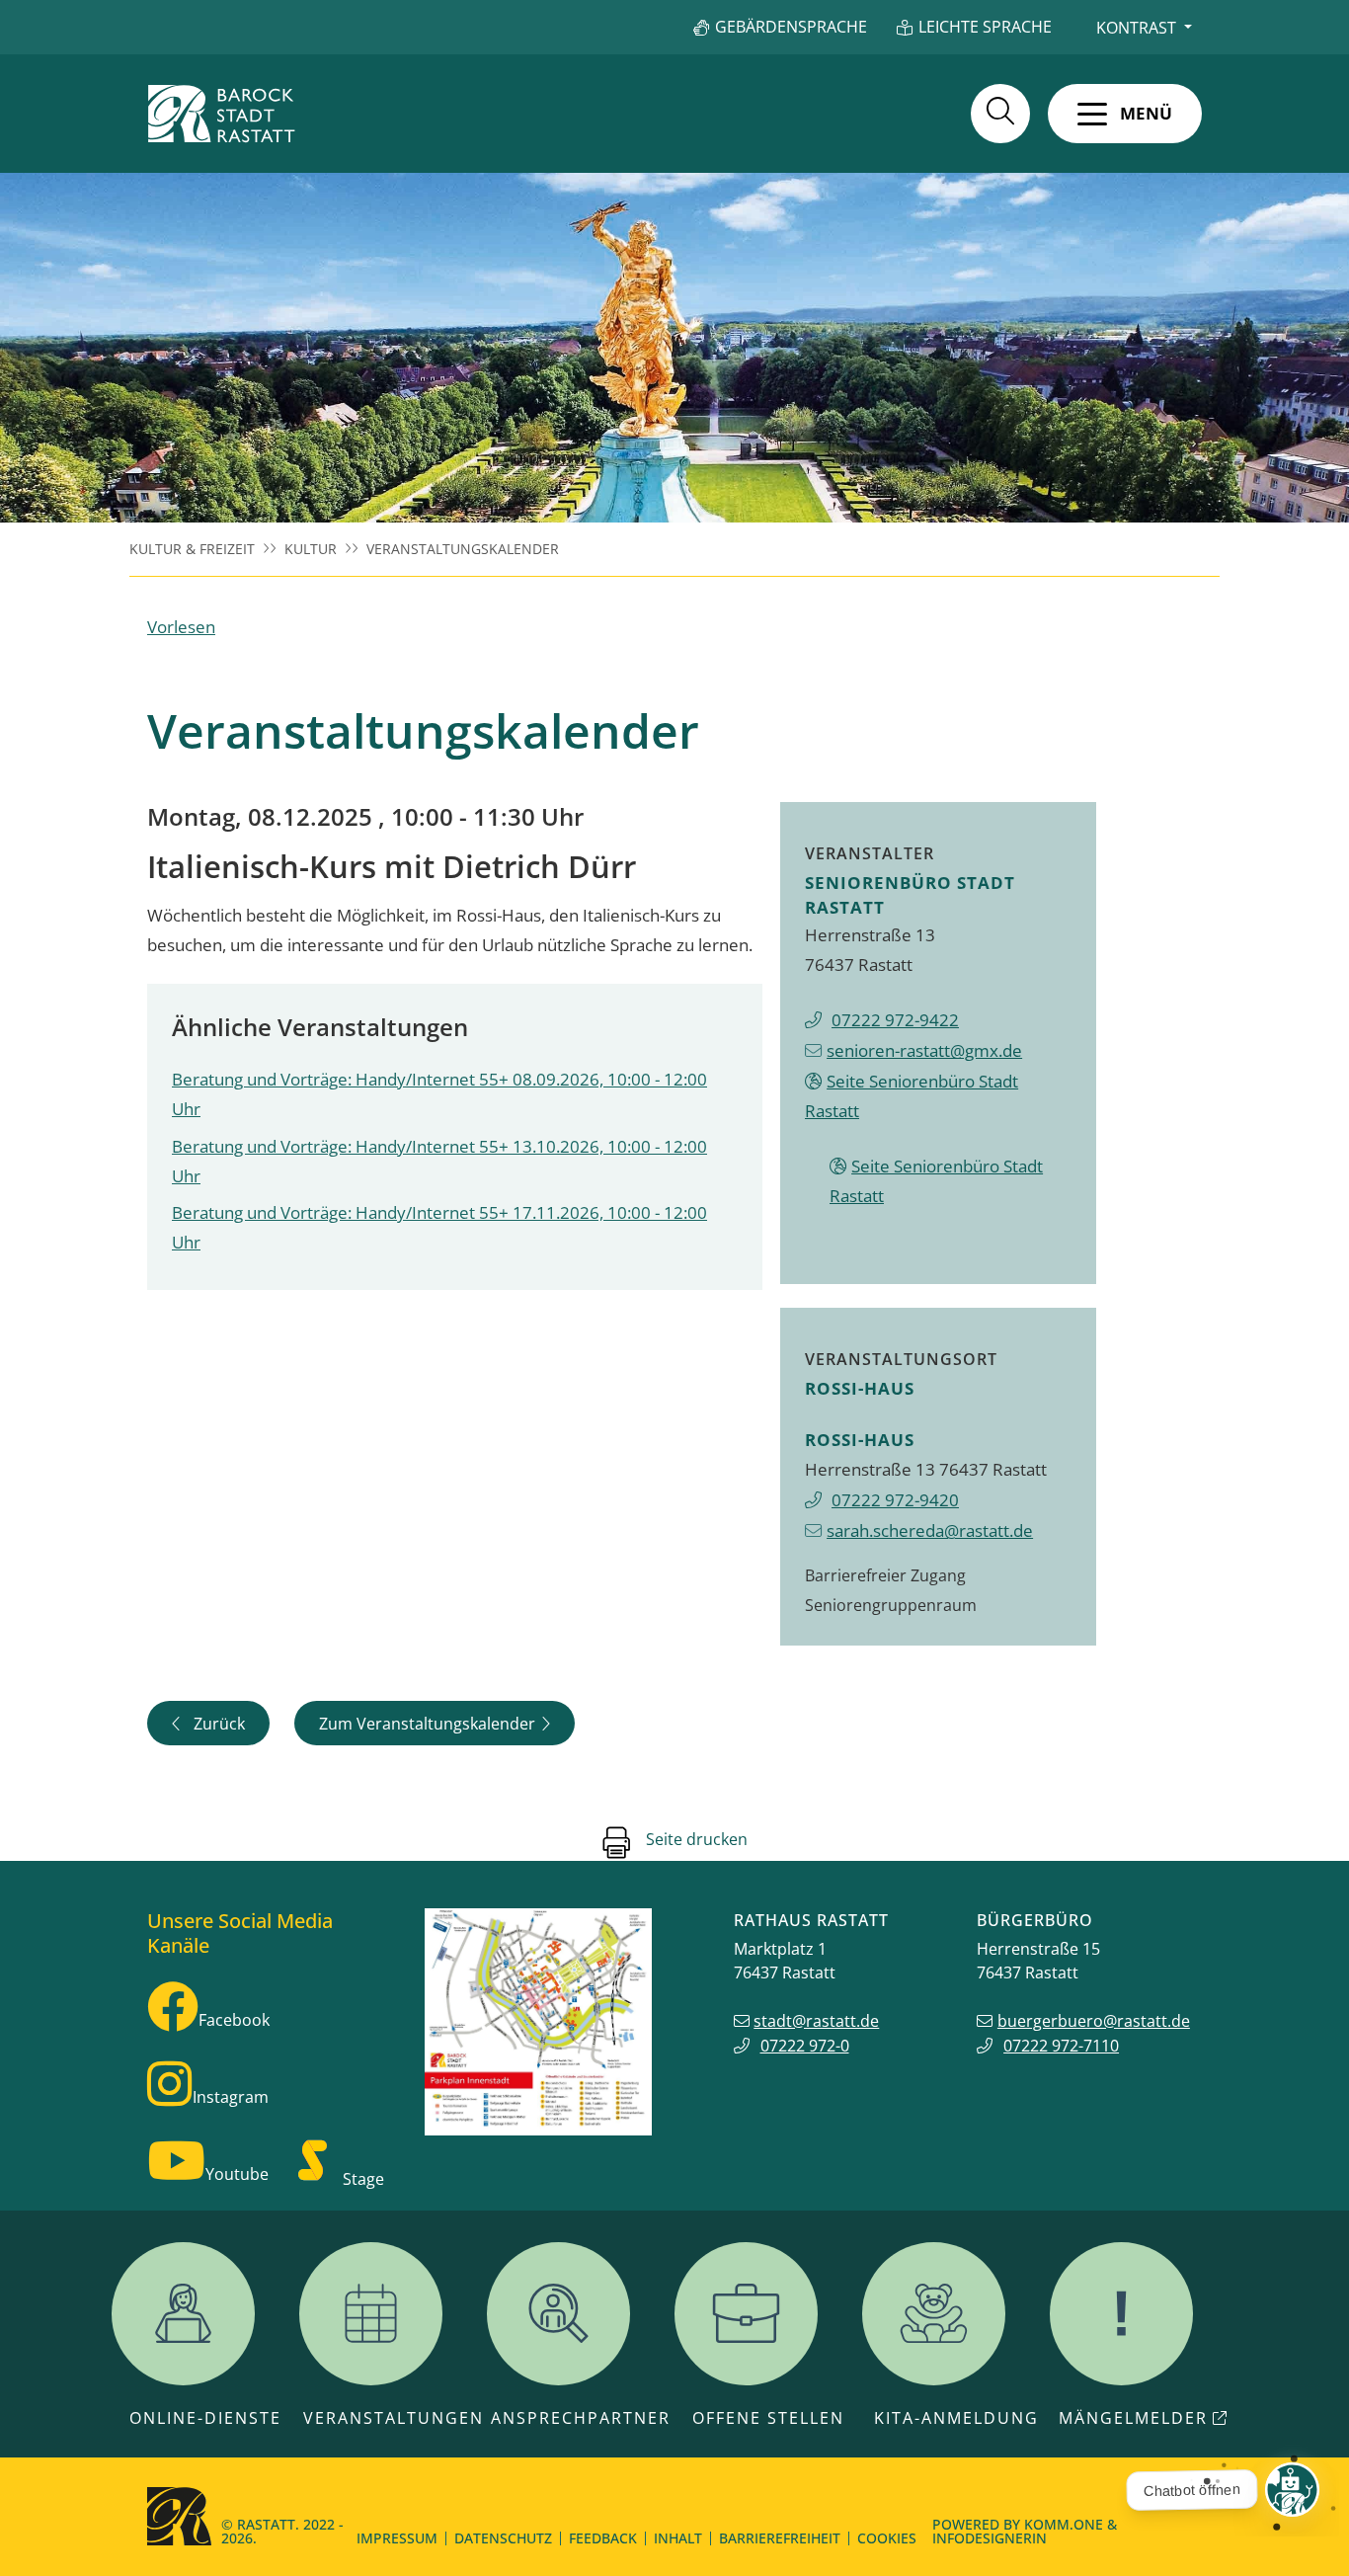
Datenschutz (503, 2538)
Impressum (397, 2538)
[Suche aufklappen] (1000, 114)
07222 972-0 (805, 2046)
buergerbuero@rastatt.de (1094, 2021)
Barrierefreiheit (780, 2538)
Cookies (887, 2538)
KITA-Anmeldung (956, 2418)
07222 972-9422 (895, 1020)
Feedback (603, 2538)
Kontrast (1136, 28)
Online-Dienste (205, 2418)
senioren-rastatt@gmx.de (924, 1050)
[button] (1125, 114)
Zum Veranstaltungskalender (427, 1724)
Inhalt (678, 2538)
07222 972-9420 (895, 1500)
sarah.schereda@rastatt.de (930, 1530)
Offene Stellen (768, 2418)
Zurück (219, 1724)
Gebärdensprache (791, 27)
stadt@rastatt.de (816, 2021)
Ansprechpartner (581, 2418)
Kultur (311, 549)
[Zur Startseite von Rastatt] (221, 114)
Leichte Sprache (985, 27)
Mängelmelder (1133, 2418)
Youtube (237, 2174)
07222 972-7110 (1061, 2046)
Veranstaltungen (394, 2418)
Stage (363, 2179)
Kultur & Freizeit (192, 549)
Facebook (234, 2020)
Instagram (231, 2097)
